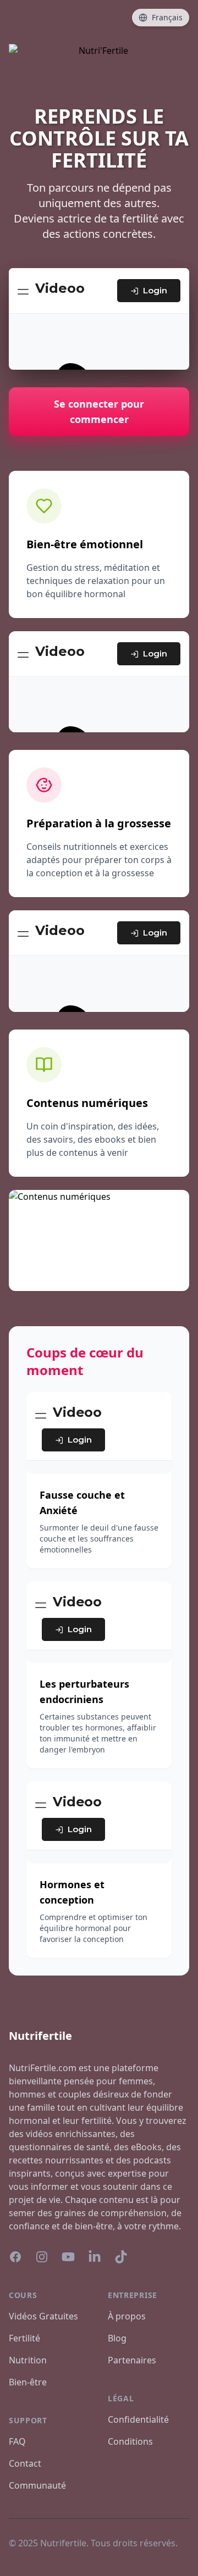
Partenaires (132, 2360)
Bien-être (28, 2382)
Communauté (37, 2485)
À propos (127, 2316)
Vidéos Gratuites (43, 2316)
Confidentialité (138, 2419)
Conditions (130, 2441)
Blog (117, 2338)
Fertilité (24, 2338)
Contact (25, 2463)
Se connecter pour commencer (99, 411)
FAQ (17, 2441)
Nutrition (28, 2360)
